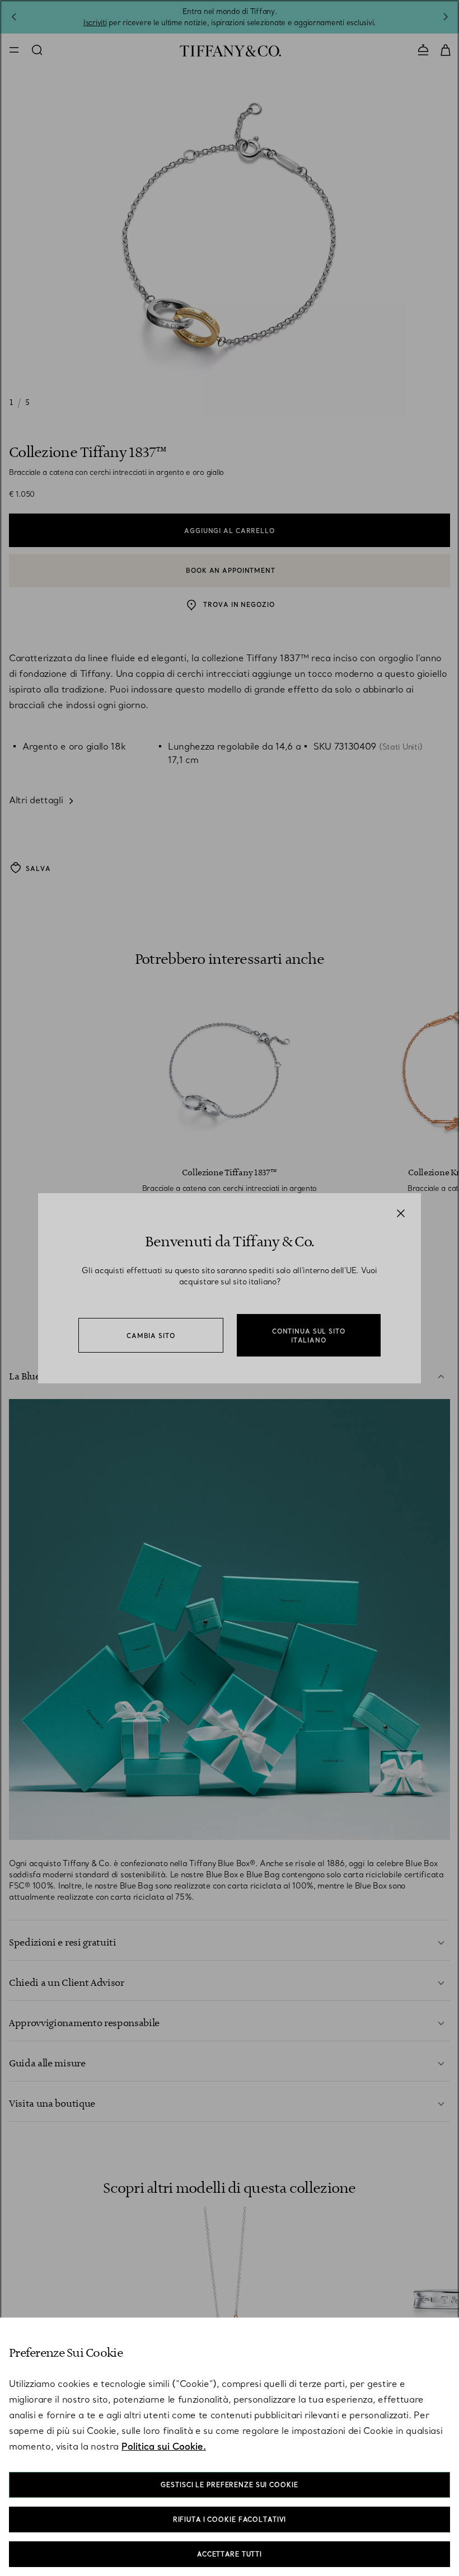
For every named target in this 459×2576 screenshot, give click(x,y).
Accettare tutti (230, 2554)
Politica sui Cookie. (164, 2446)
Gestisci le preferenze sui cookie (229, 2485)
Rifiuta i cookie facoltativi (230, 2520)
